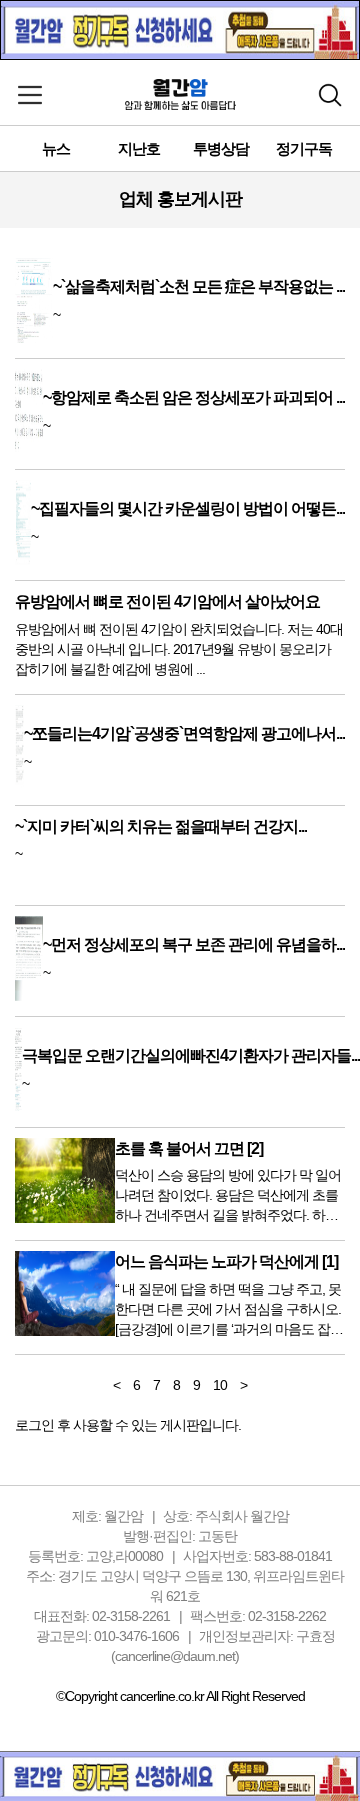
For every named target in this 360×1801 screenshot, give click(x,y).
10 (220, 1385)
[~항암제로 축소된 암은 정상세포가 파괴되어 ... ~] (180, 449)
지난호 (139, 148)
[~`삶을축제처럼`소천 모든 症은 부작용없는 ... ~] (180, 338)
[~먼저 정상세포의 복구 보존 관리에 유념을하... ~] (180, 996)
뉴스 (56, 148)
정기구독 (304, 148)
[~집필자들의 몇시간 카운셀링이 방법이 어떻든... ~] (180, 560)
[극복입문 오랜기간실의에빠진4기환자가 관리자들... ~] (187, 1107)
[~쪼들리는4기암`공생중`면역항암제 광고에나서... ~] (180, 785)
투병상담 (221, 148)
